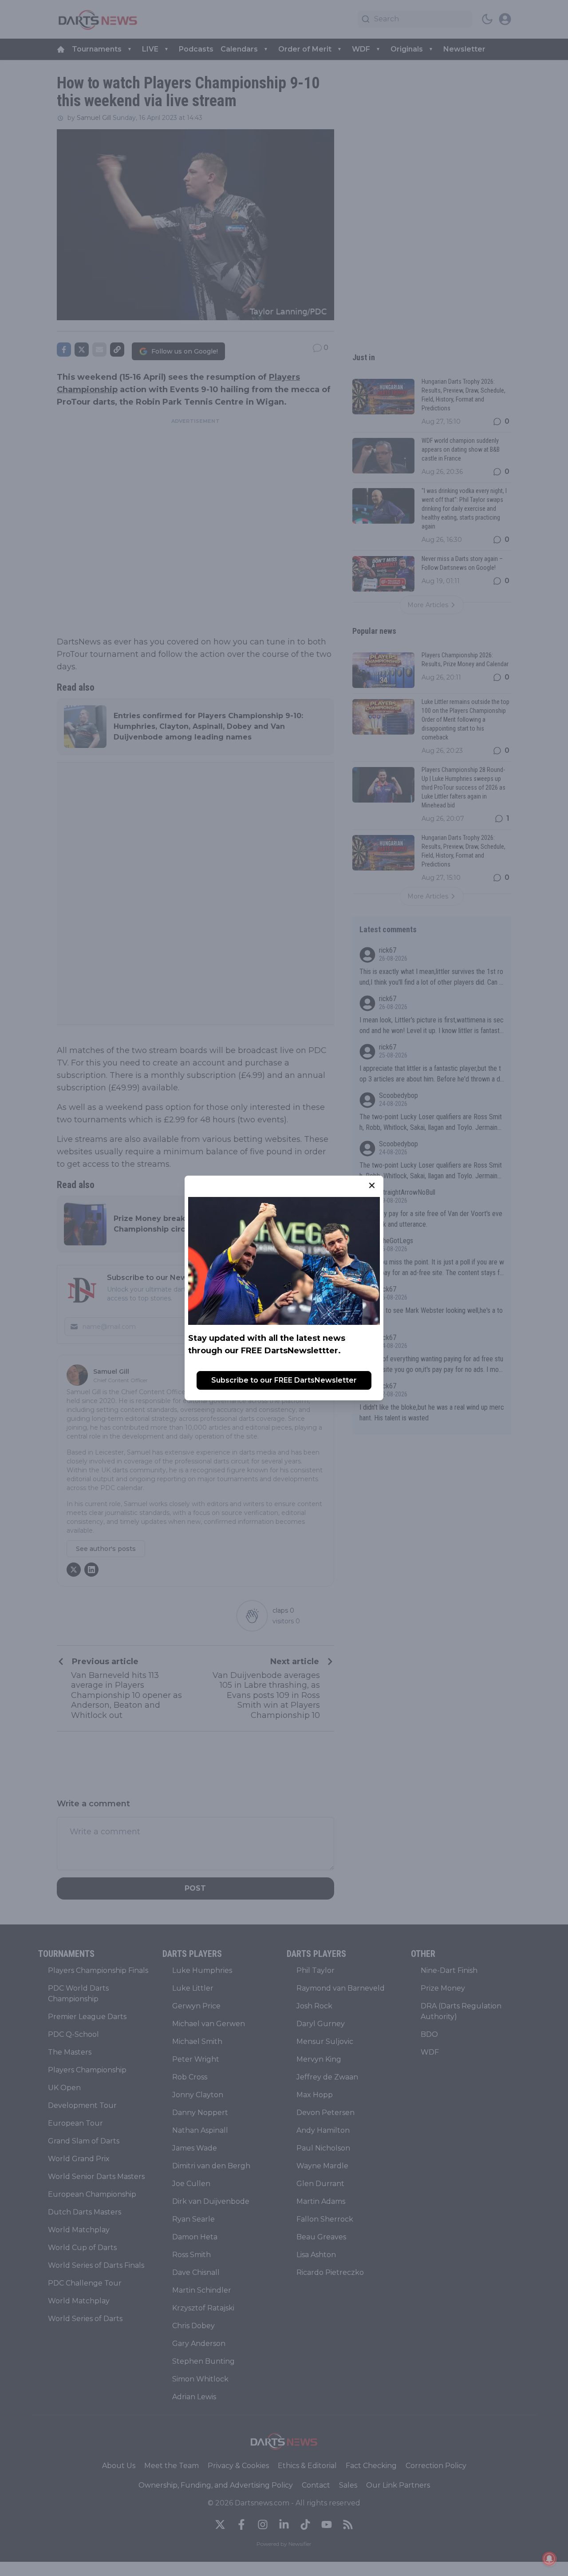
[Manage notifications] (549, 2559)
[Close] (372, 1185)
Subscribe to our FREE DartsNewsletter (284, 1380)
